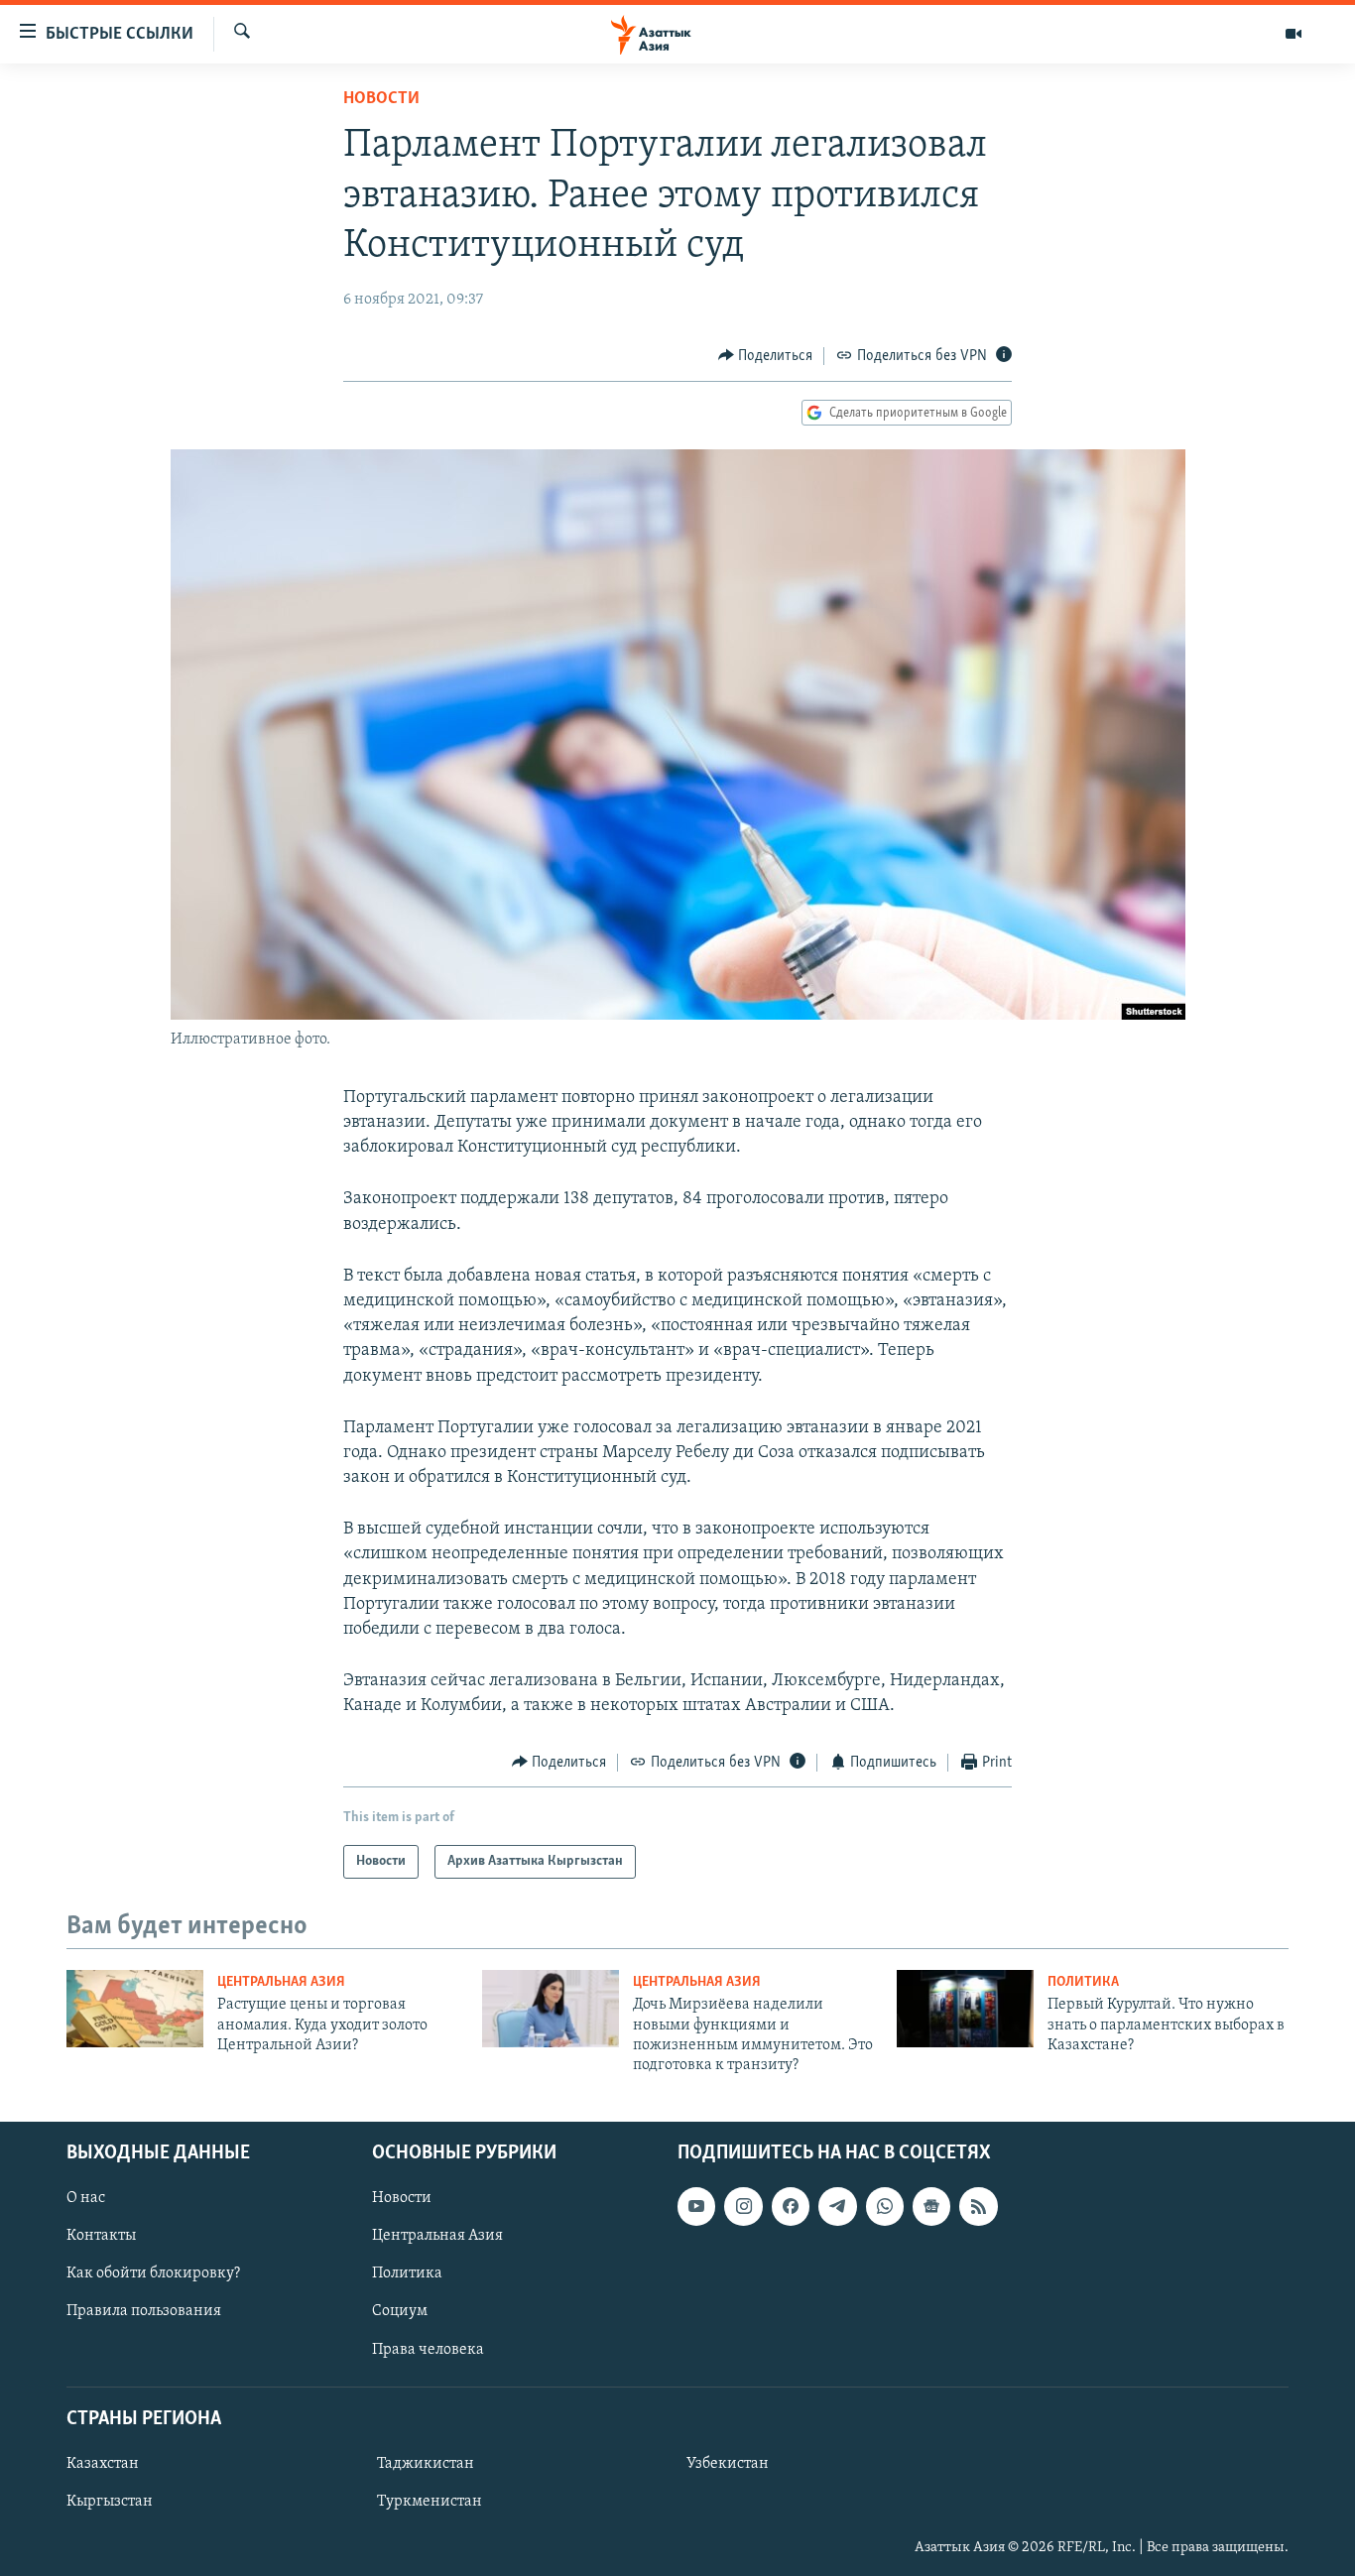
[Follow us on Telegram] (837, 2206)
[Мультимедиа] (1293, 34)
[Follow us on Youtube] (696, 2206)
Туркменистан (430, 2502)
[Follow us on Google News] (931, 2206)
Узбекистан (728, 2464)
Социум (400, 2311)
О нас (86, 2198)
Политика (1083, 1982)
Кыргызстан (110, 2502)
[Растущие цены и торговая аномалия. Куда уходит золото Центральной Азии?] (135, 2009)
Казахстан (103, 2464)
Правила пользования (144, 2311)
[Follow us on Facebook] (791, 2206)
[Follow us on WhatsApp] (885, 2206)
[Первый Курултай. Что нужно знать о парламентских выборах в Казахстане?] (965, 2009)
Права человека (428, 2349)
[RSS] (978, 2206)
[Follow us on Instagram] (743, 2206)
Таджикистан (426, 2464)
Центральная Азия (281, 1982)
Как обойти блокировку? (153, 2273)
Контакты (101, 2236)
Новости (381, 99)
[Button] (766, 356)
